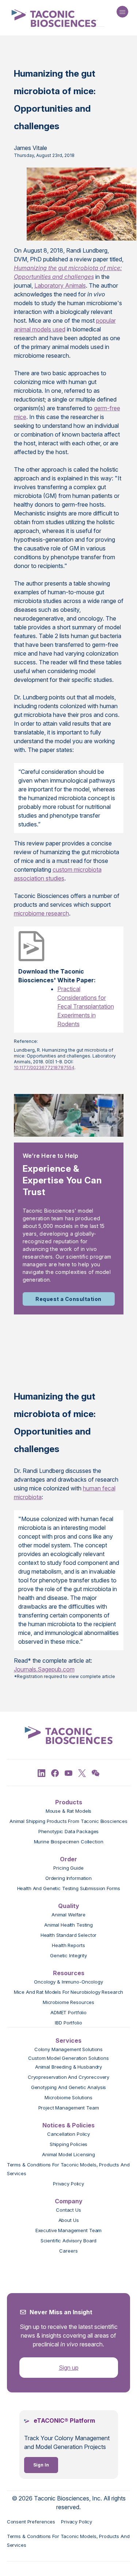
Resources (69, 1973)
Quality (69, 1906)
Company (69, 2201)
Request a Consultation (68, 1299)
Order (68, 1859)
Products (69, 1802)
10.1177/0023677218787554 (44, 1068)
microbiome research (41, 913)
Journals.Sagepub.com (44, 1669)
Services (68, 2041)
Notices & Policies (68, 2125)
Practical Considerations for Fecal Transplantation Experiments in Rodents (86, 1006)
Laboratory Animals (60, 285)
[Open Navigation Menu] (122, 12)
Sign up (69, 2368)
